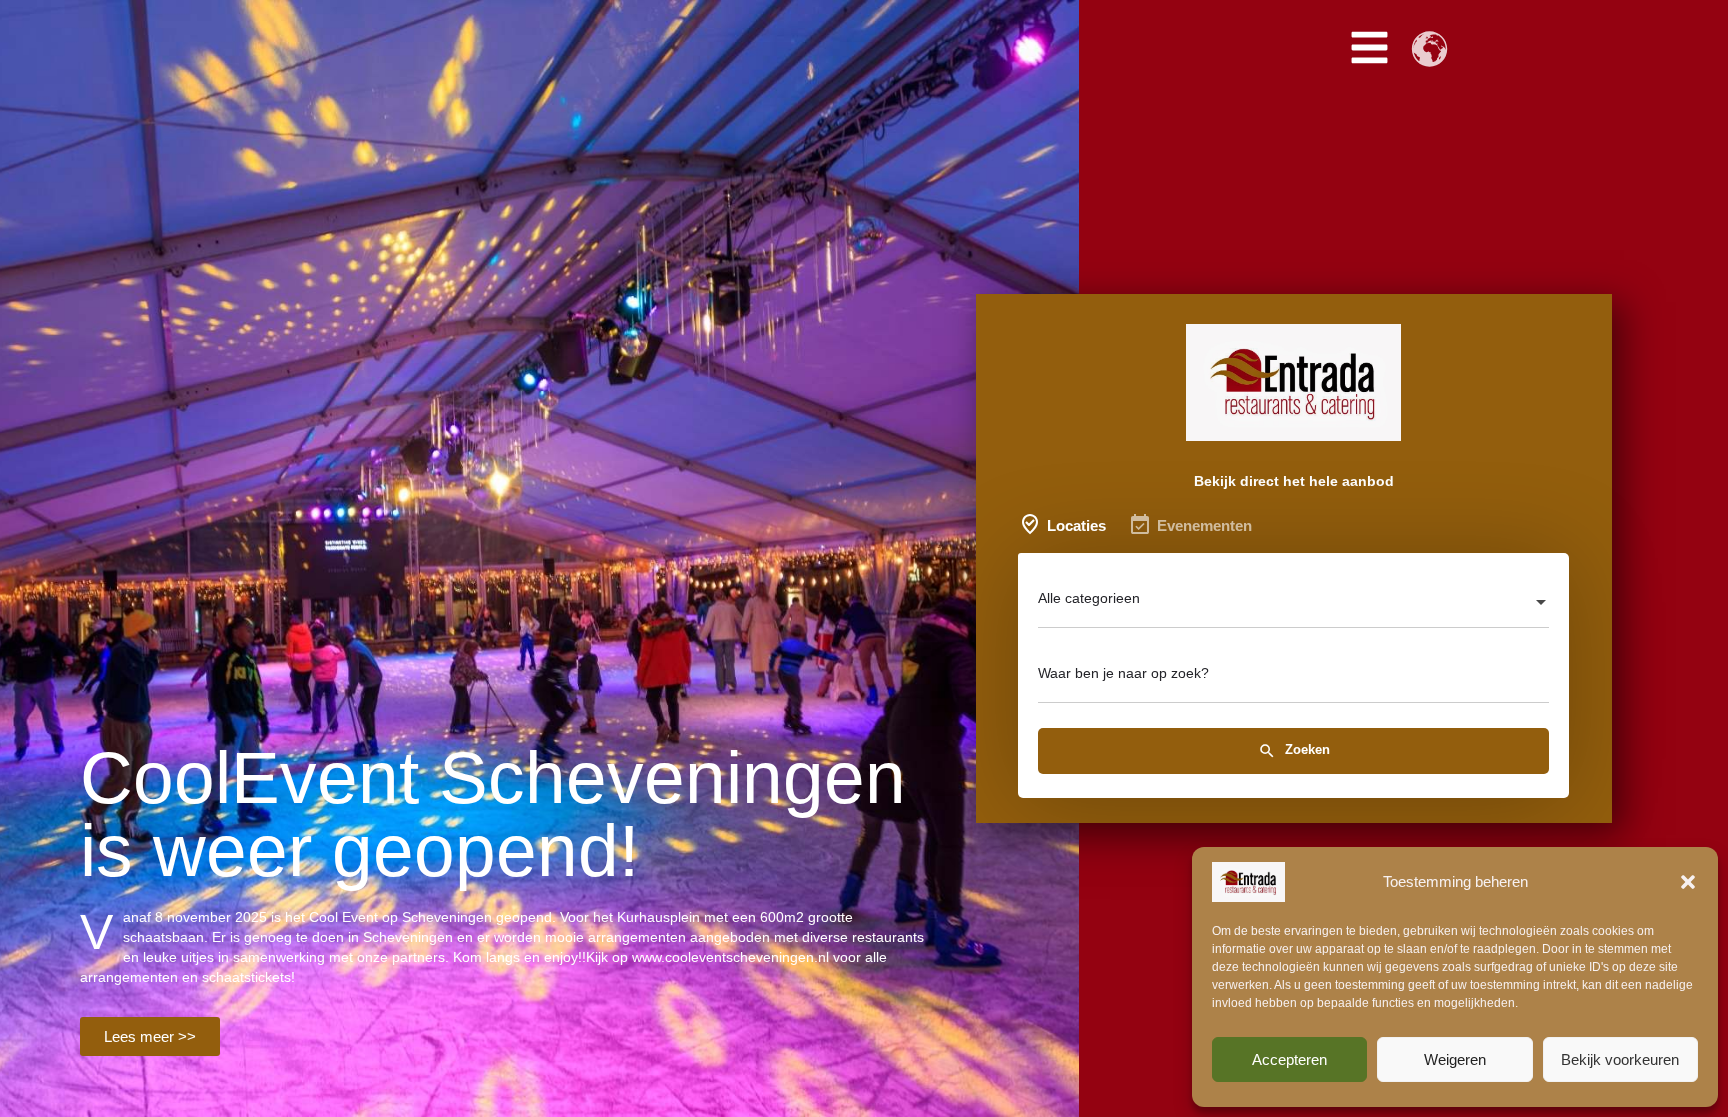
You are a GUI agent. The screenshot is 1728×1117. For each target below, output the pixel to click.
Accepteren (1289, 1059)
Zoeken (1305, 750)
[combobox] (1293, 604)
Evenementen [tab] (1204, 525)
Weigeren (1455, 1059)
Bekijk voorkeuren (1620, 1059)
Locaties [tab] (1076, 525)
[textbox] (1293, 604)
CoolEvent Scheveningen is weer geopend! (493, 814)
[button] (1688, 882)
